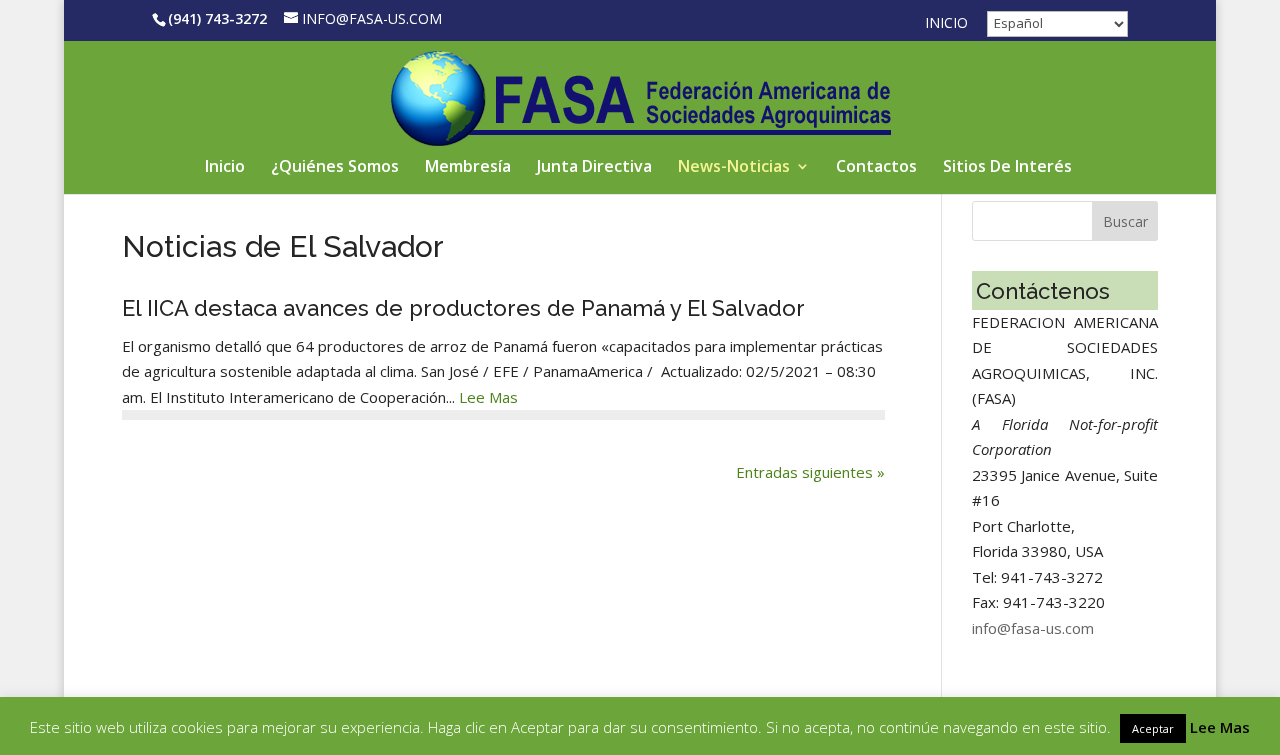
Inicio (946, 24)
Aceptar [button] (1153, 728)
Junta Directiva (594, 168)
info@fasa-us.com (1033, 628)
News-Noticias (734, 168)
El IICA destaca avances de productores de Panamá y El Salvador (463, 308)
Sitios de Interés (1007, 168)
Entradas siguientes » (810, 472)
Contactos (876, 168)
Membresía (468, 168)
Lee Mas (1220, 727)
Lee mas (486, 397)
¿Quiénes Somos (335, 168)
